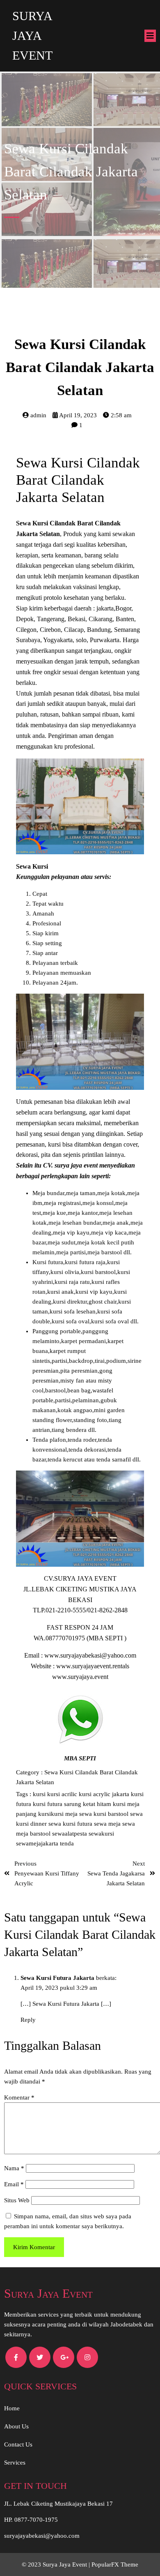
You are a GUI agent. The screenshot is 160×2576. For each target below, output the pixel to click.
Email (14, 2184)
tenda (67, 1843)
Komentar (19, 2097)
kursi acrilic (63, 1794)
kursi (40, 1794)
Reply (28, 2020)
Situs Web (17, 2200)
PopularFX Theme (115, 2564)
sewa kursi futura (71, 1824)
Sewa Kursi (32, 866)
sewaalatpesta (70, 1834)
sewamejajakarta (38, 1843)
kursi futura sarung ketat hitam (73, 1804)
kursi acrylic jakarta (105, 1794)
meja (72, 1814)
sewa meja (108, 1824)
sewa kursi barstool (105, 1814)
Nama (14, 2168)
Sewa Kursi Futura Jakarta (57, 1978)
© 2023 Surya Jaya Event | (57, 2564)
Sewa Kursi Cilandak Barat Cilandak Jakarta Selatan (78, 480)
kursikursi (52, 1814)
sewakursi (101, 1834)
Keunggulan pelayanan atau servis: (64, 877)
